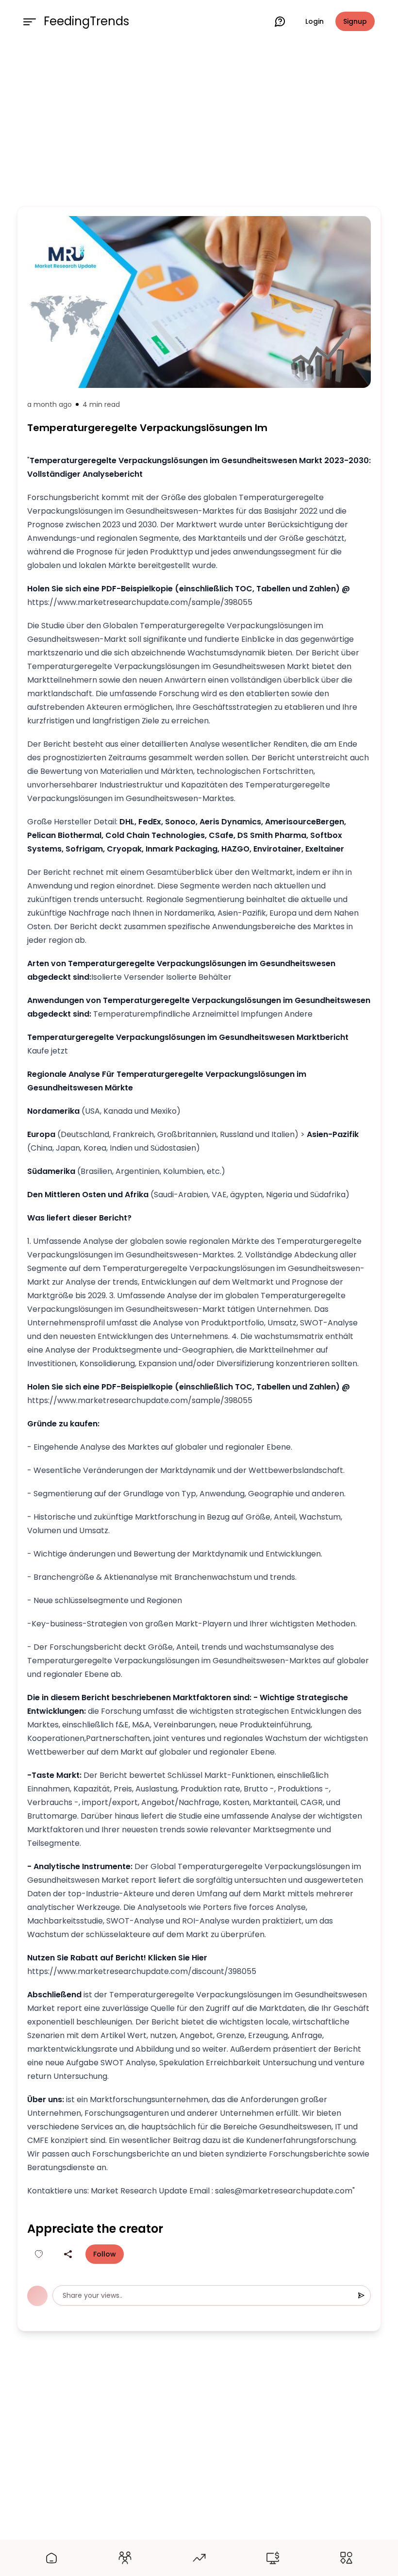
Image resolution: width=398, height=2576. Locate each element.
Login (315, 21)
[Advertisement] (199, 122)
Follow (105, 2254)
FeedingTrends (86, 21)
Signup (355, 21)
